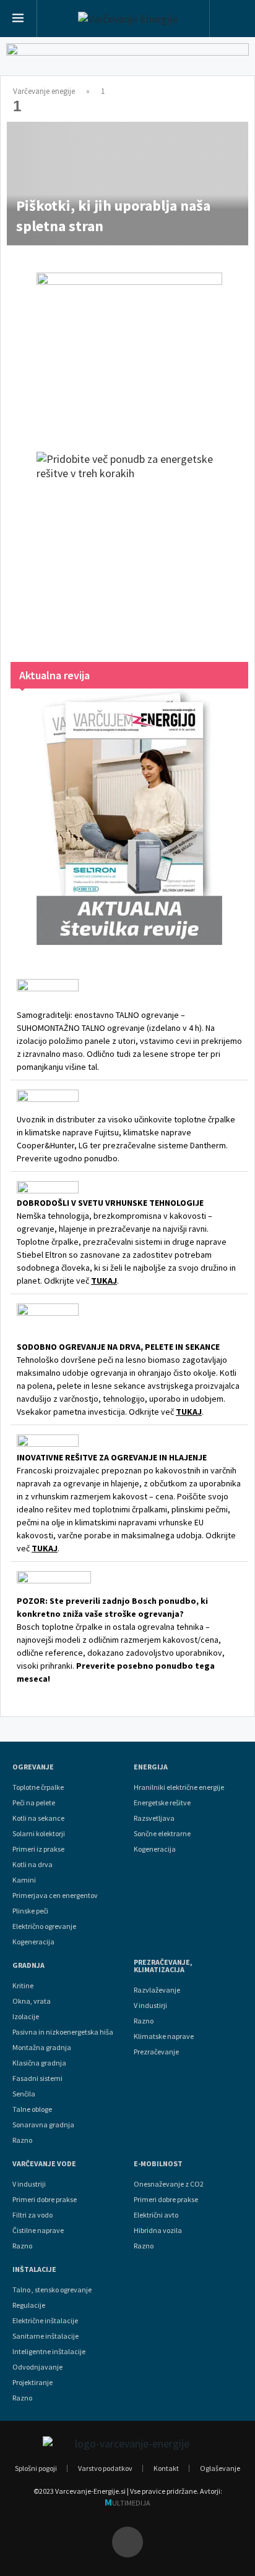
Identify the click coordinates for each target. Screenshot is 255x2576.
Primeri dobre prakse (45, 2200)
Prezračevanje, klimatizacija (163, 1966)
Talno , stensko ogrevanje (52, 2290)
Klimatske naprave (164, 2036)
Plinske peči (30, 1911)
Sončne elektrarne (162, 1834)
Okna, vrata (32, 2001)
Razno (22, 2140)
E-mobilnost (158, 2164)
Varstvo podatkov (105, 2468)
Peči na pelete (34, 1803)
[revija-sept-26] (129, 817)
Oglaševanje (220, 2468)
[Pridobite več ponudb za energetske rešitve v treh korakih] (129, 544)
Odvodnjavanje (37, 2367)
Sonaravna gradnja (43, 2125)
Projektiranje (32, 2383)
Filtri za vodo (32, 2215)
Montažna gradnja (42, 2048)
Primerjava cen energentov (55, 1896)
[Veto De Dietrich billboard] (127, 62)
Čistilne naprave (38, 2231)
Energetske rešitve (162, 1803)
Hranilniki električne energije (179, 1787)
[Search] (232, 20)
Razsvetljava (154, 1818)
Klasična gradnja (39, 2063)
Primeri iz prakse (38, 1849)
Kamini (24, 1880)
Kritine (23, 1986)
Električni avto (156, 2215)
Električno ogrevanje (44, 1926)
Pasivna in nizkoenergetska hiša (63, 2032)
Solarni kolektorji (39, 1834)
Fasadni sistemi (37, 2078)
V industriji (29, 2184)
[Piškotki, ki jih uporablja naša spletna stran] (127, 184)
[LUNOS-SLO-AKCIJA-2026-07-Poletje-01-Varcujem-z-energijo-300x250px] (129, 350)
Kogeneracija (33, 1942)
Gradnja (28, 1965)
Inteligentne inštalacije (49, 2352)
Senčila (24, 2094)
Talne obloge (32, 2109)
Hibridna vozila (158, 2231)
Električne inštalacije (45, 2321)
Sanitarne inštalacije (45, 2336)
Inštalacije (34, 2269)
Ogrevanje (33, 1767)
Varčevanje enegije (44, 91)
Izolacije (26, 2017)
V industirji (150, 2006)
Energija (151, 1767)
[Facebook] (127, 2542)
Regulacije (29, 2305)
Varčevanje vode (44, 2164)
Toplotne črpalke (38, 1787)
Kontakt (166, 2468)
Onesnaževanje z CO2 (169, 2184)
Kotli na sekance (38, 1818)
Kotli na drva (32, 1865)
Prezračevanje (156, 2052)
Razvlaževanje (157, 1990)
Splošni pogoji (36, 2468)
